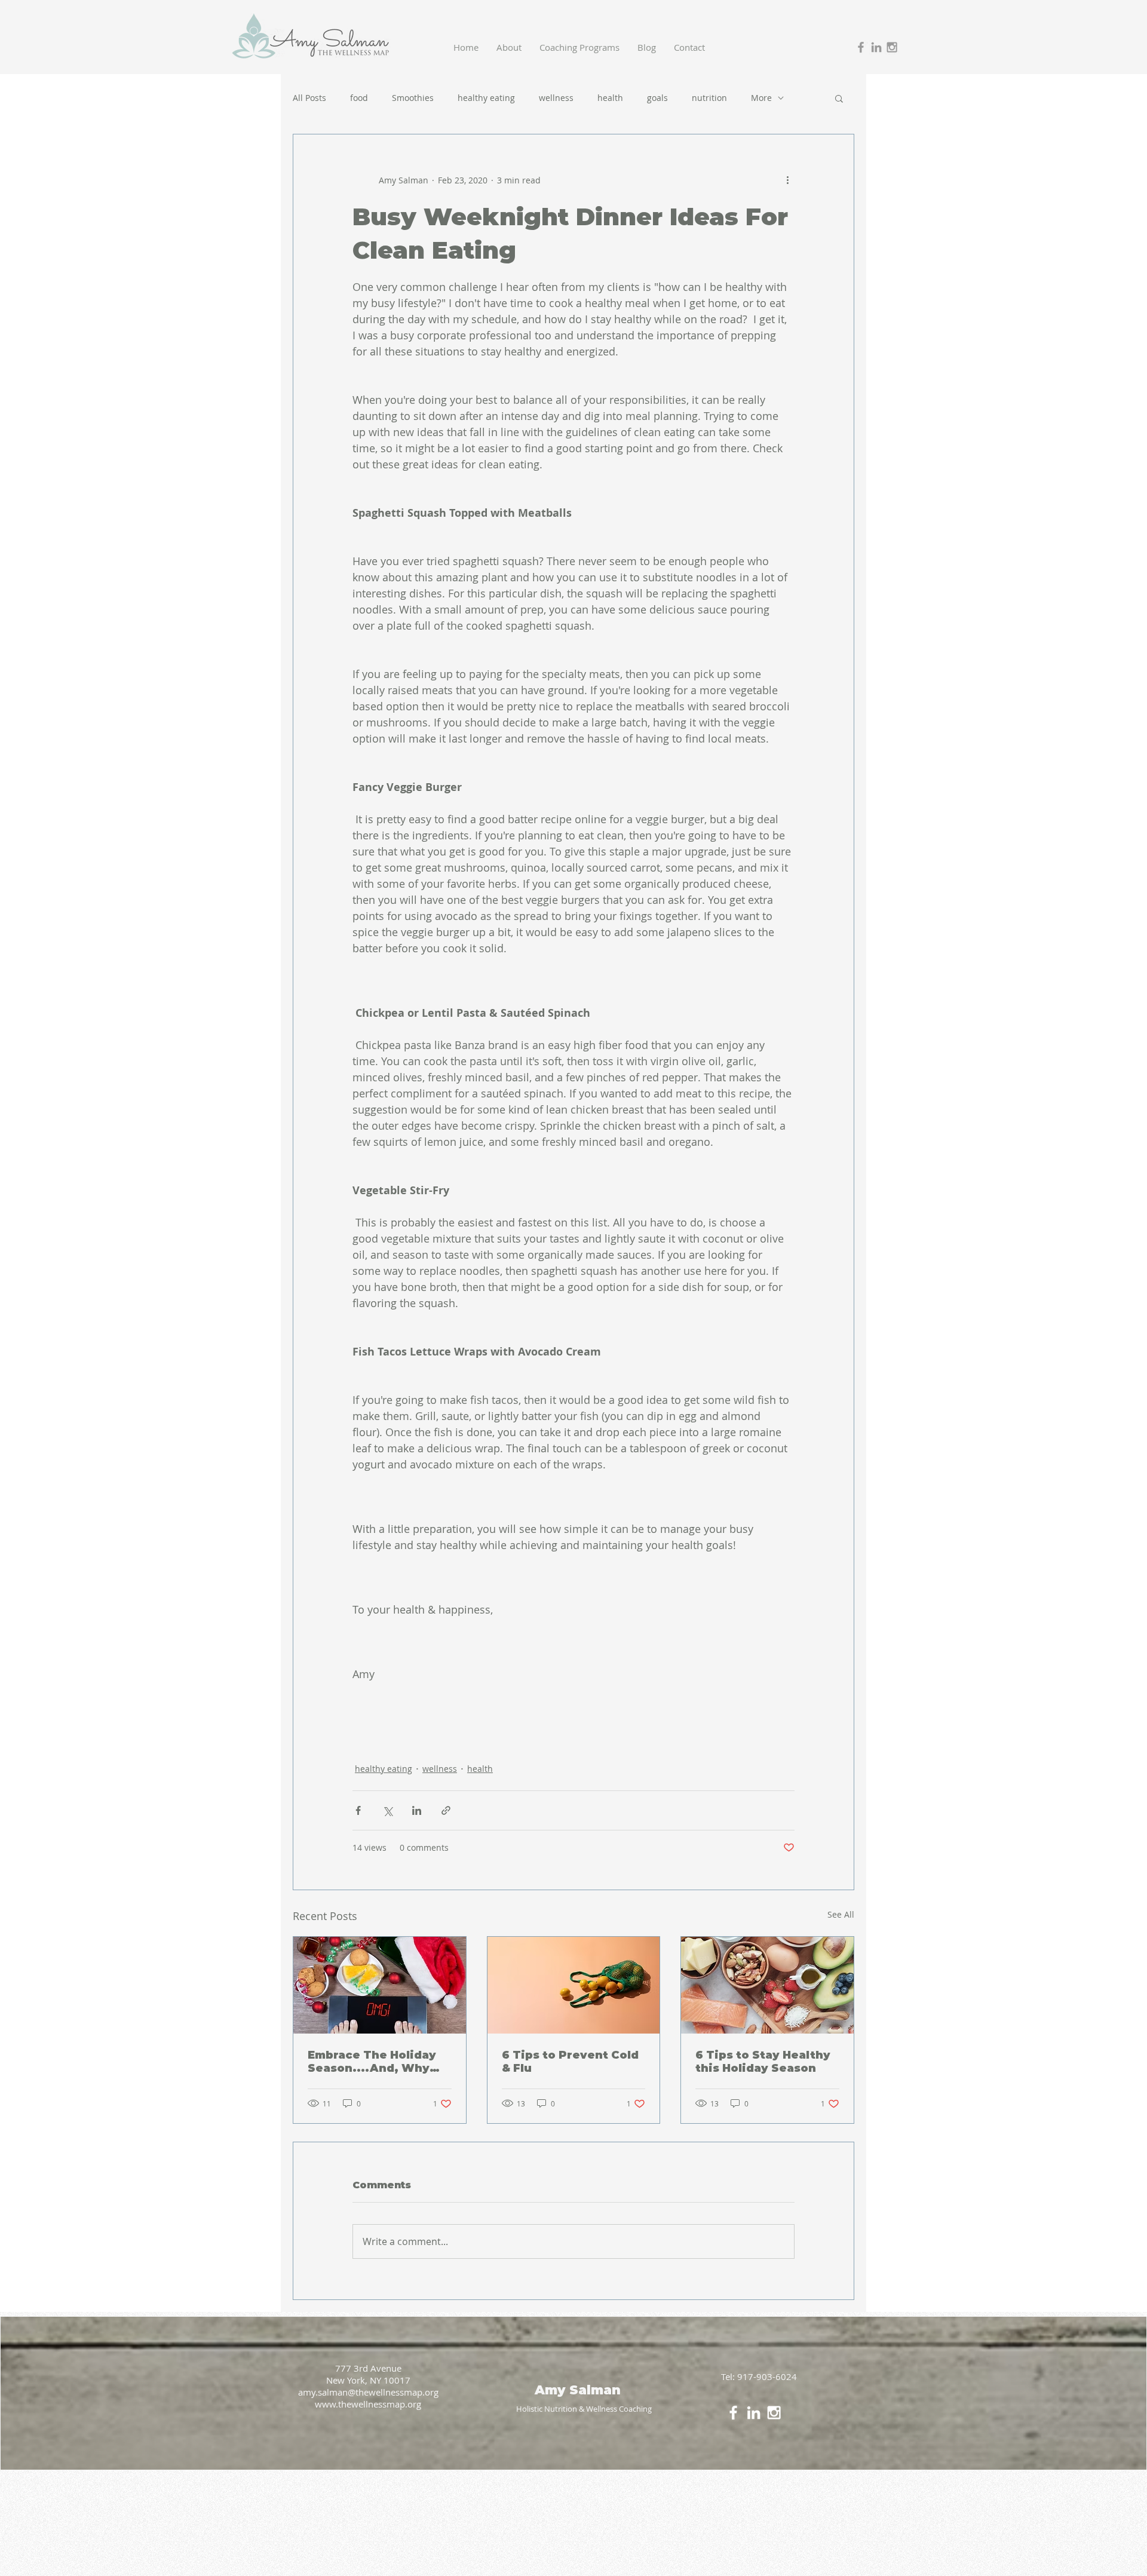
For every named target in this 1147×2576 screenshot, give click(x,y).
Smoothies (413, 98)
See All (841, 1914)
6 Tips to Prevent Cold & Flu (570, 2062)
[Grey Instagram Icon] (892, 47)
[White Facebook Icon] (733, 2413)
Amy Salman (579, 2390)
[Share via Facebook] (358, 1810)
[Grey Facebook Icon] (861, 47)
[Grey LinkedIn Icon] (876, 47)
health (610, 98)
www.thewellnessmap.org (368, 2404)
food (359, 98)
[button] (839, 98)
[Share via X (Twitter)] (387, 1810)
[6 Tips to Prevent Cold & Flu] (574, 1985)
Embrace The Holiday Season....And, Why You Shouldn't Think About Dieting (372, 2062)
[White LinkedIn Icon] (754, 2413)
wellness (556, 98)
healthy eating (486, 98)
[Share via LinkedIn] (417, 1810)
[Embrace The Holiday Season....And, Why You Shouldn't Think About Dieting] (380, 1985)
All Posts (309, 98)
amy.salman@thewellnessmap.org (368, 2392)
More (761, 98)
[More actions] (787, 180)
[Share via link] (446, 1810)
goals (657, 98)
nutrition (709, 98)
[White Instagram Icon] (774, 2413)
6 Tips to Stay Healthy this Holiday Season (763, 2062)
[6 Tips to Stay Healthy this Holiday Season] (767, 1985)
